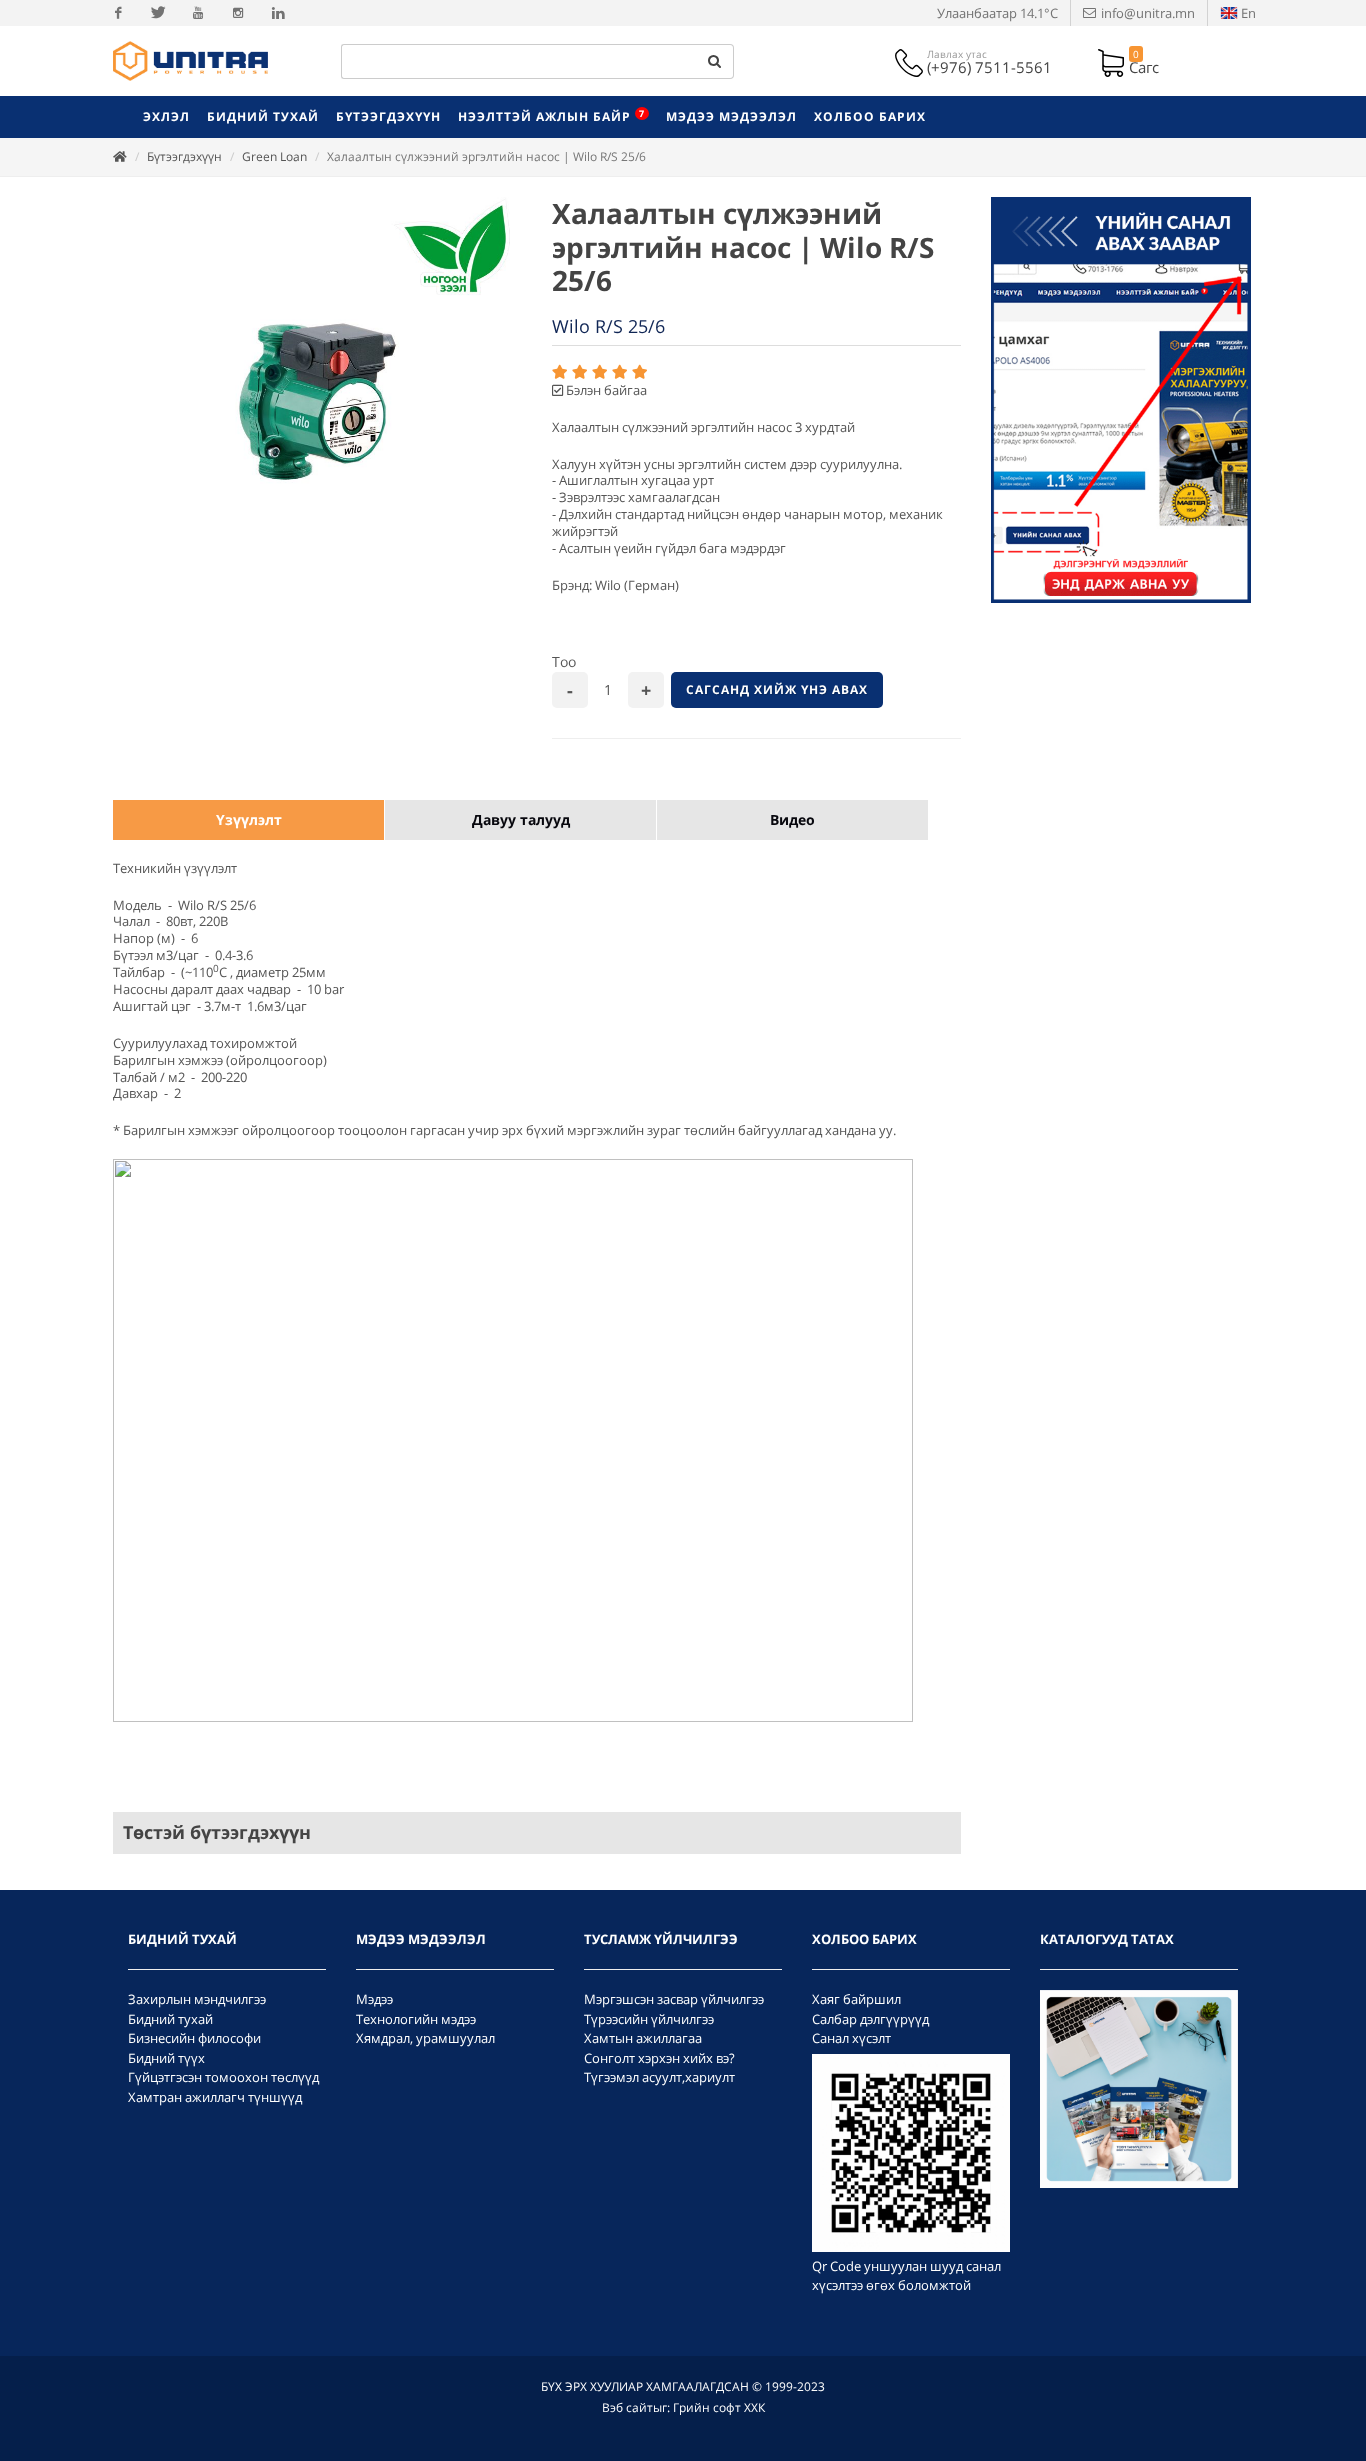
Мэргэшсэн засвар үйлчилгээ (674, 1999)
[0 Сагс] (1113, 61)
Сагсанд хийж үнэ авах (777, 689)
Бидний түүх (166, 2058)
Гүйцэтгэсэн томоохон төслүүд (223, 2077)
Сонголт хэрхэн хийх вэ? (659, 2058)
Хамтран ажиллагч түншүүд (215, 2097)
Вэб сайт (627, 2407)
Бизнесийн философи (194, 2038)
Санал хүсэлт (851, 2038)
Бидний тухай (170, 2019)
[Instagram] (238, 13)
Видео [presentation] (792, 819)
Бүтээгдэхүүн (184, 156)
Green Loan (274, 156)
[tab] (249, 819)
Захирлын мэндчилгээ (197, 1999)
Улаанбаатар (997, 13)
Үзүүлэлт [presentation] (249, 819)
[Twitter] (158, 13)
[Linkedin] (278, 13)
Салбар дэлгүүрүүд (870, 2019)
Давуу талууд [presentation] (521, 819)
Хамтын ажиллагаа (643, 2038)
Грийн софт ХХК (719, 2407)
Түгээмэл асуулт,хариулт (659, 2077)
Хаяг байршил (856, 1999)
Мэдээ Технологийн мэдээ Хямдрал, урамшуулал (425, 2018)
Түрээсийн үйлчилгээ (649, 2019)
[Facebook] (118, 13)
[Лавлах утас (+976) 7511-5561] (911, 61)
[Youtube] (198, 13)
